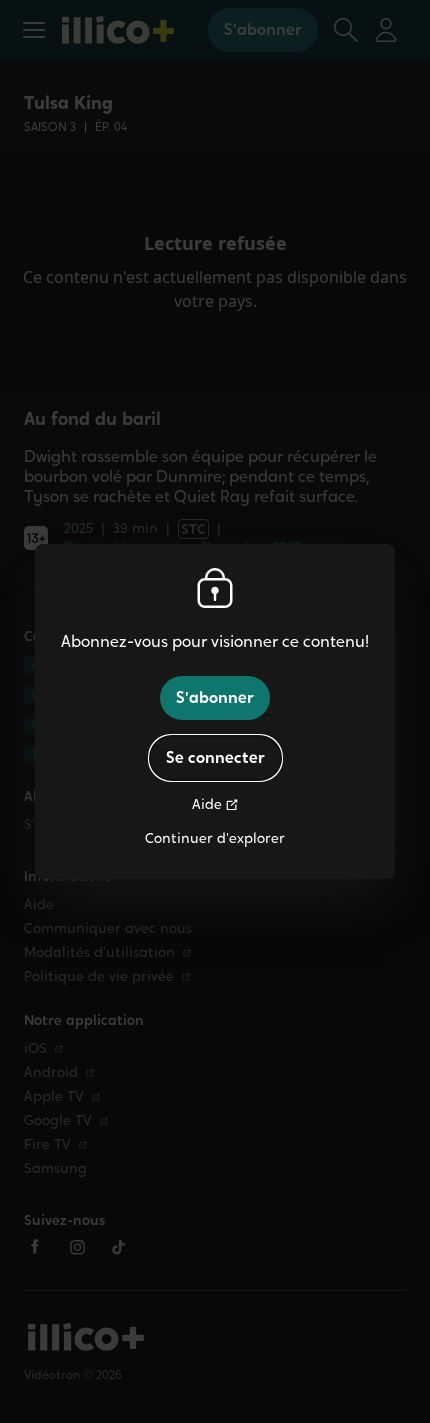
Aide (207, 804)
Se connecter (215, 757)
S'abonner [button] (215, 697)
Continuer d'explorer (215, 838)
